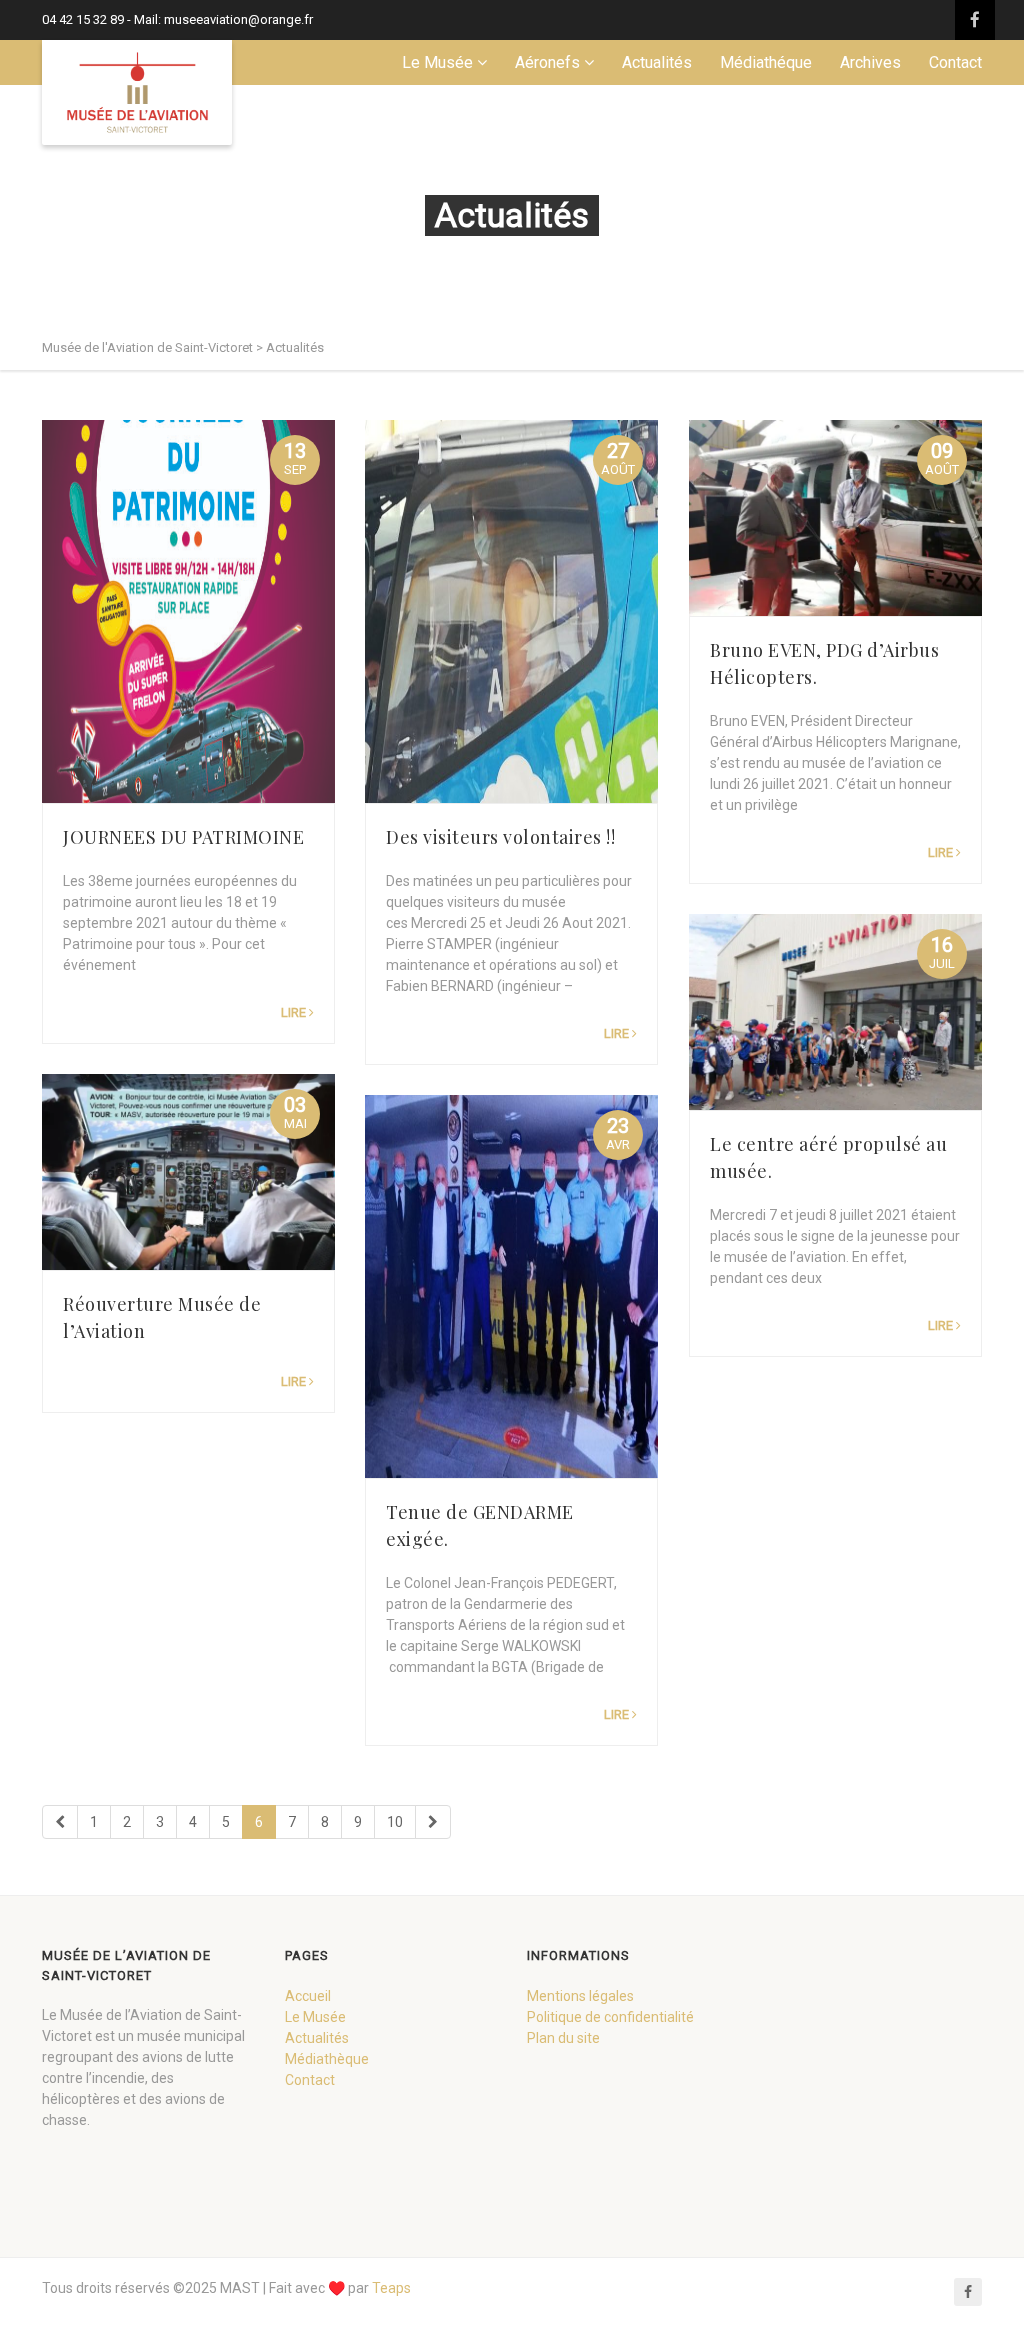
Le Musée (437, 62)
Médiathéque (766, 62)
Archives (870, 62)
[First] (60, 1822)
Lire (293, 1012)
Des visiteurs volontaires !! (500, 837)
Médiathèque (327, 2059)
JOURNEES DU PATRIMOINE (183, 837)
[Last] (433, 1822)
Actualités (657, 62)
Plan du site (563, 2038)
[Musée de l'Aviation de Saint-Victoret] (137, 92)
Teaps (391, 2288)
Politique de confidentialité (610, 2017)
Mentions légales (580, 1996)
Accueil (308, 1996)
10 (395, 1822)
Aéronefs (547, 62)
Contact (955, 62)
